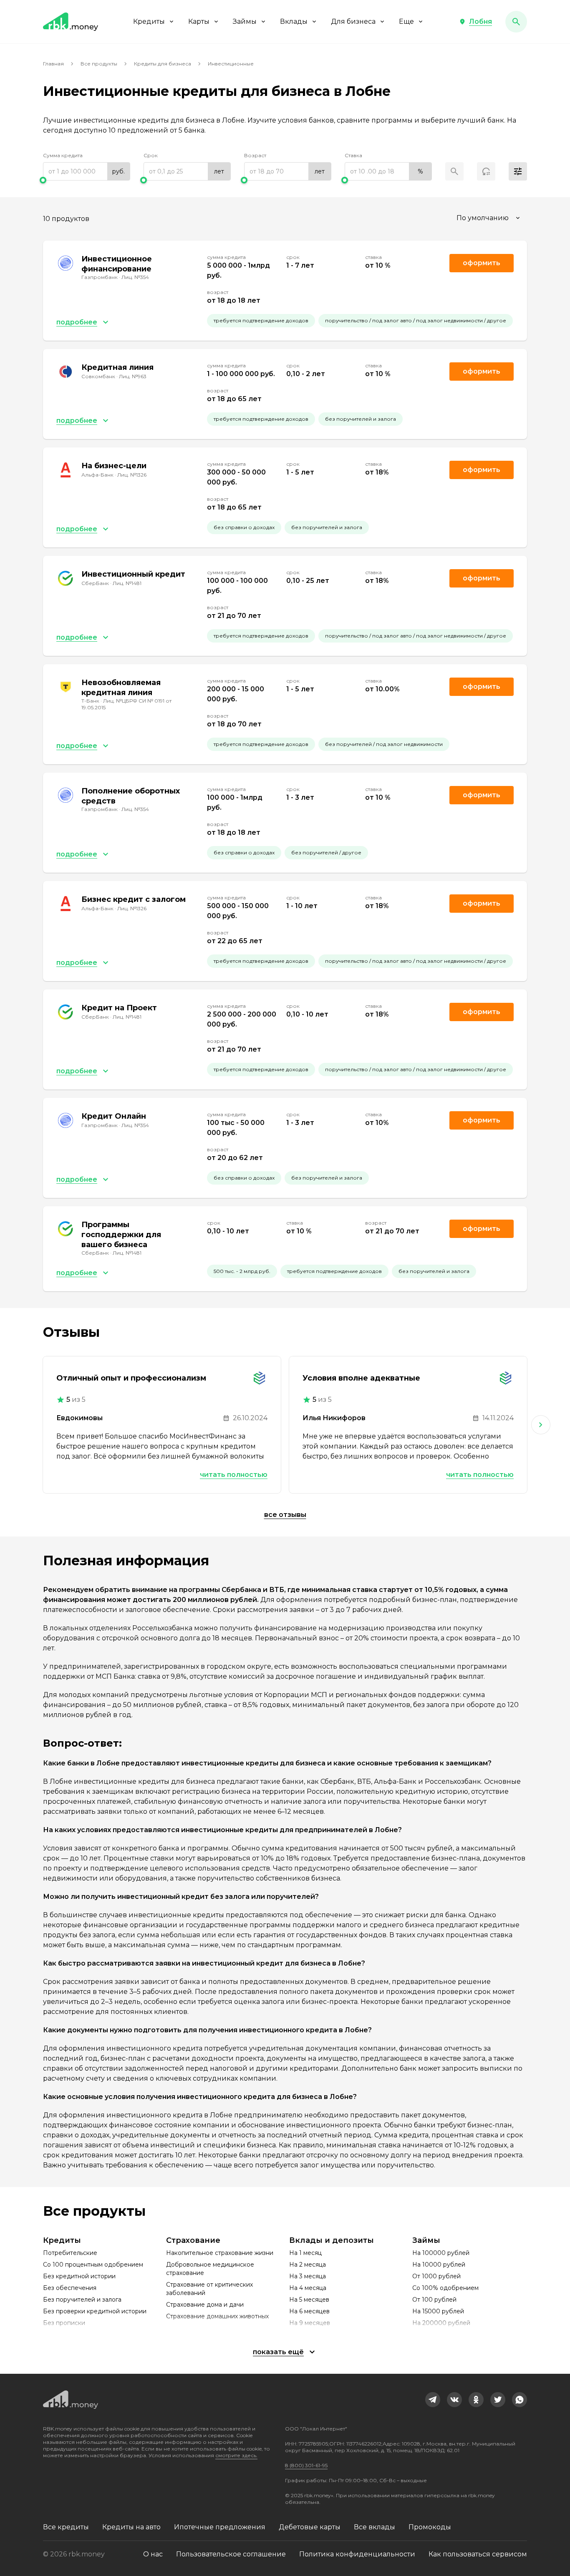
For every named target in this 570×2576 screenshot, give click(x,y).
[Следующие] (541, 1425)
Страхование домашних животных (217, 2316)
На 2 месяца (308, 2265)
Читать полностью (234, 1475)
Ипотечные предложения (220, 2527)
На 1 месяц (305, 2253)
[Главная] (71, 22)
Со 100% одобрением (445, 2288)
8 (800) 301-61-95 (306, 2465)
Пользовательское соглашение (231, 2554)
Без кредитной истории (79, 2276)
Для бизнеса (353, 21)
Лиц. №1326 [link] (132, 475)
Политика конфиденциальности (357, 2554)
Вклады (294, 21)
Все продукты (99, 64)
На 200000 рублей (441, 2323)
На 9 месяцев (310, 2323)
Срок (151, 155)
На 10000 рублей (439, 2265)
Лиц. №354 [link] (135, 277)
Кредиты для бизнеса (163, 64)
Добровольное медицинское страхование (210, 2269)
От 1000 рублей (436, 2276)
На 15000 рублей (438, 2311)
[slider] (87, 180)
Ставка (353, 155)
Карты (199, 21)
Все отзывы (285, 1515)
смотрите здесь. (236, 2455)
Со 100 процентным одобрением (93, 2265)
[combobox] (489, 218)
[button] (475, 22)
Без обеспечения (70, 2288)
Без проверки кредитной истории (95, 2311)
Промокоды (430, 2527)
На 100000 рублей (441, 2253)
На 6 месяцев (309, 2311)
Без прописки (64, 2323)
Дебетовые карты (310, 2527)
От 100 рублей (434, 2300)
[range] (87, 171)
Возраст (255, 155)
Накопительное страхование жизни (220, 2253)
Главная (53, 64)
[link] (433, 2400)
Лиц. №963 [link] (133, 376)
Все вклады (375, 2527)
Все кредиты (66, 2527)
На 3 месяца (308, 2276)
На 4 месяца (308, 2288)
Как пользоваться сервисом (478, 2554)
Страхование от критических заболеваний (209, 2289)
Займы (245, 21)
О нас (153, 2554)
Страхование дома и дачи (205, 2305)
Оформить (482, 263)
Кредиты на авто (131, 2527)
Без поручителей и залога (82, 2300)
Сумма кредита (63, 155)
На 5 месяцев (309, 2300)
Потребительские (70, 2253)
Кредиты (149, 21)
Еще (406, 21)
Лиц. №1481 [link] (127, 583)
